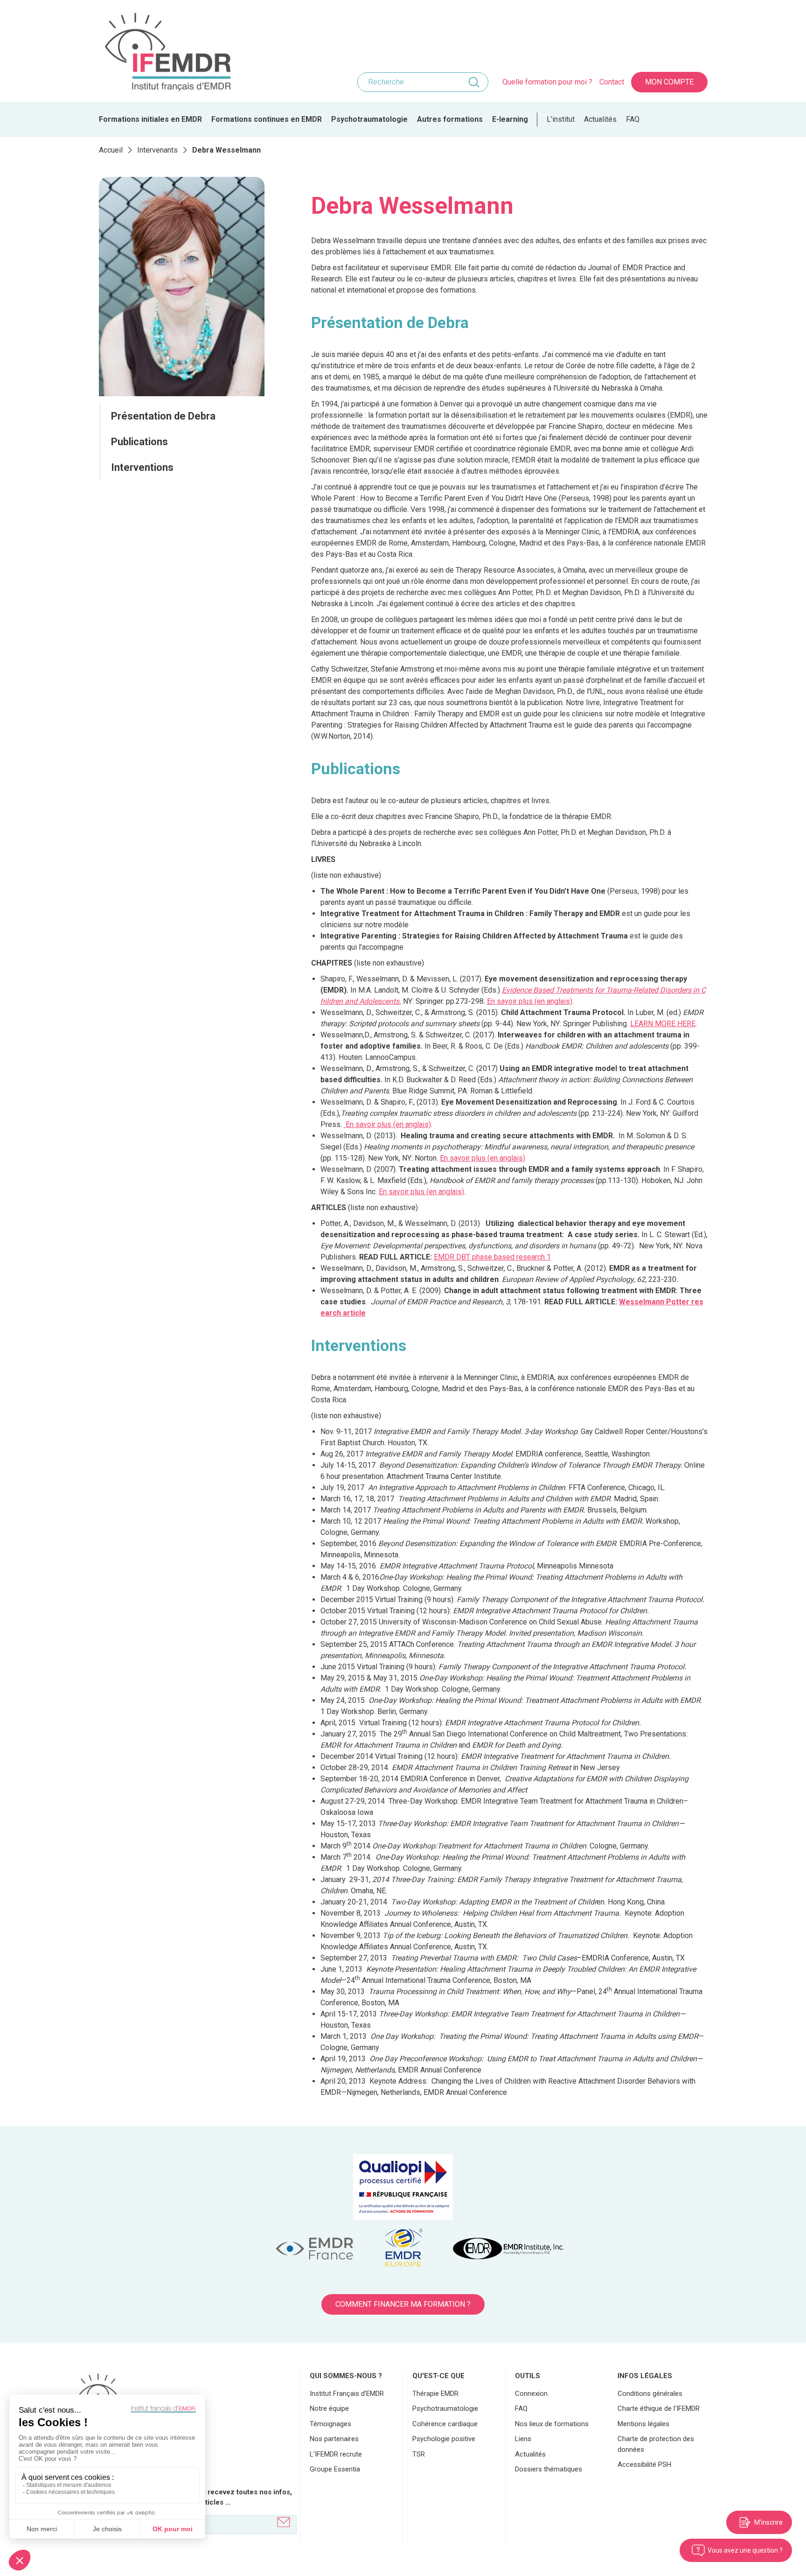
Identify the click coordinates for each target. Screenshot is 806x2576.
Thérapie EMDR (435, 2394)
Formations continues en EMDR (267, 119)
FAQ (633, 119)
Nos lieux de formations (552, 2424)
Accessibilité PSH (644, 2464)
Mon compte (669, 82)
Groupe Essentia (335, 2469)
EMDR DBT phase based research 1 (492, 1257)
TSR (419, 2454)
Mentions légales (643, 2424)
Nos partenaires (334, 2439)
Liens (523, 2439)
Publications (139, 442)
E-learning (510, 119)
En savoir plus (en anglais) (530, 1001)
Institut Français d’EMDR (347, 2394)
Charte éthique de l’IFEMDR (659, 2408)
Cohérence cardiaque (445, 2424)
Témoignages (330, 2424)
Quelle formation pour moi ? (547, 82)
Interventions (142, 467)
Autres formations (450, 119)
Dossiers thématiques (549, 2469)
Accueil (111, 150)
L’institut (561, 119)
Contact (612, 82)
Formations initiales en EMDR (150, 119)
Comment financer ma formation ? (403, 2304)
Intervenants (157, 150)
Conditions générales (650, 2394)
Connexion (531, 2394)
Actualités (600, 119)
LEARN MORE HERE (663, 1024)
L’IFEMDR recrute (336, 2454)
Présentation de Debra (163, 416)
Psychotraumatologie (369, 119)
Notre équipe (329, 2408)
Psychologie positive (444, 2439)
